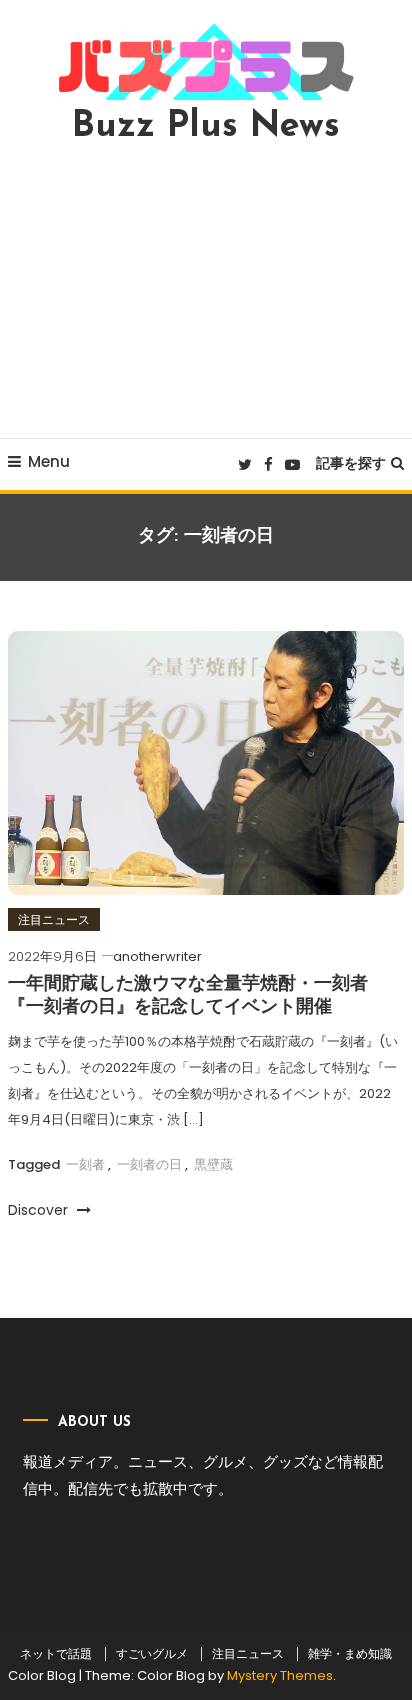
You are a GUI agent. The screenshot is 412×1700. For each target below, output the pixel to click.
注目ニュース (54, 919)
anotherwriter (157, 956)
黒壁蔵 (213, 1164)
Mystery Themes (280, 1675)
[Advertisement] (206, 291)
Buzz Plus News (206, 127)
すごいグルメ (152, 1654)
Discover (40, 1210)
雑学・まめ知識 (350, 1654)
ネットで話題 (56, 1654)
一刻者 (85, 1164)
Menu (49, 461)
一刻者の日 (149, 1164)
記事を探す (351, 463)
